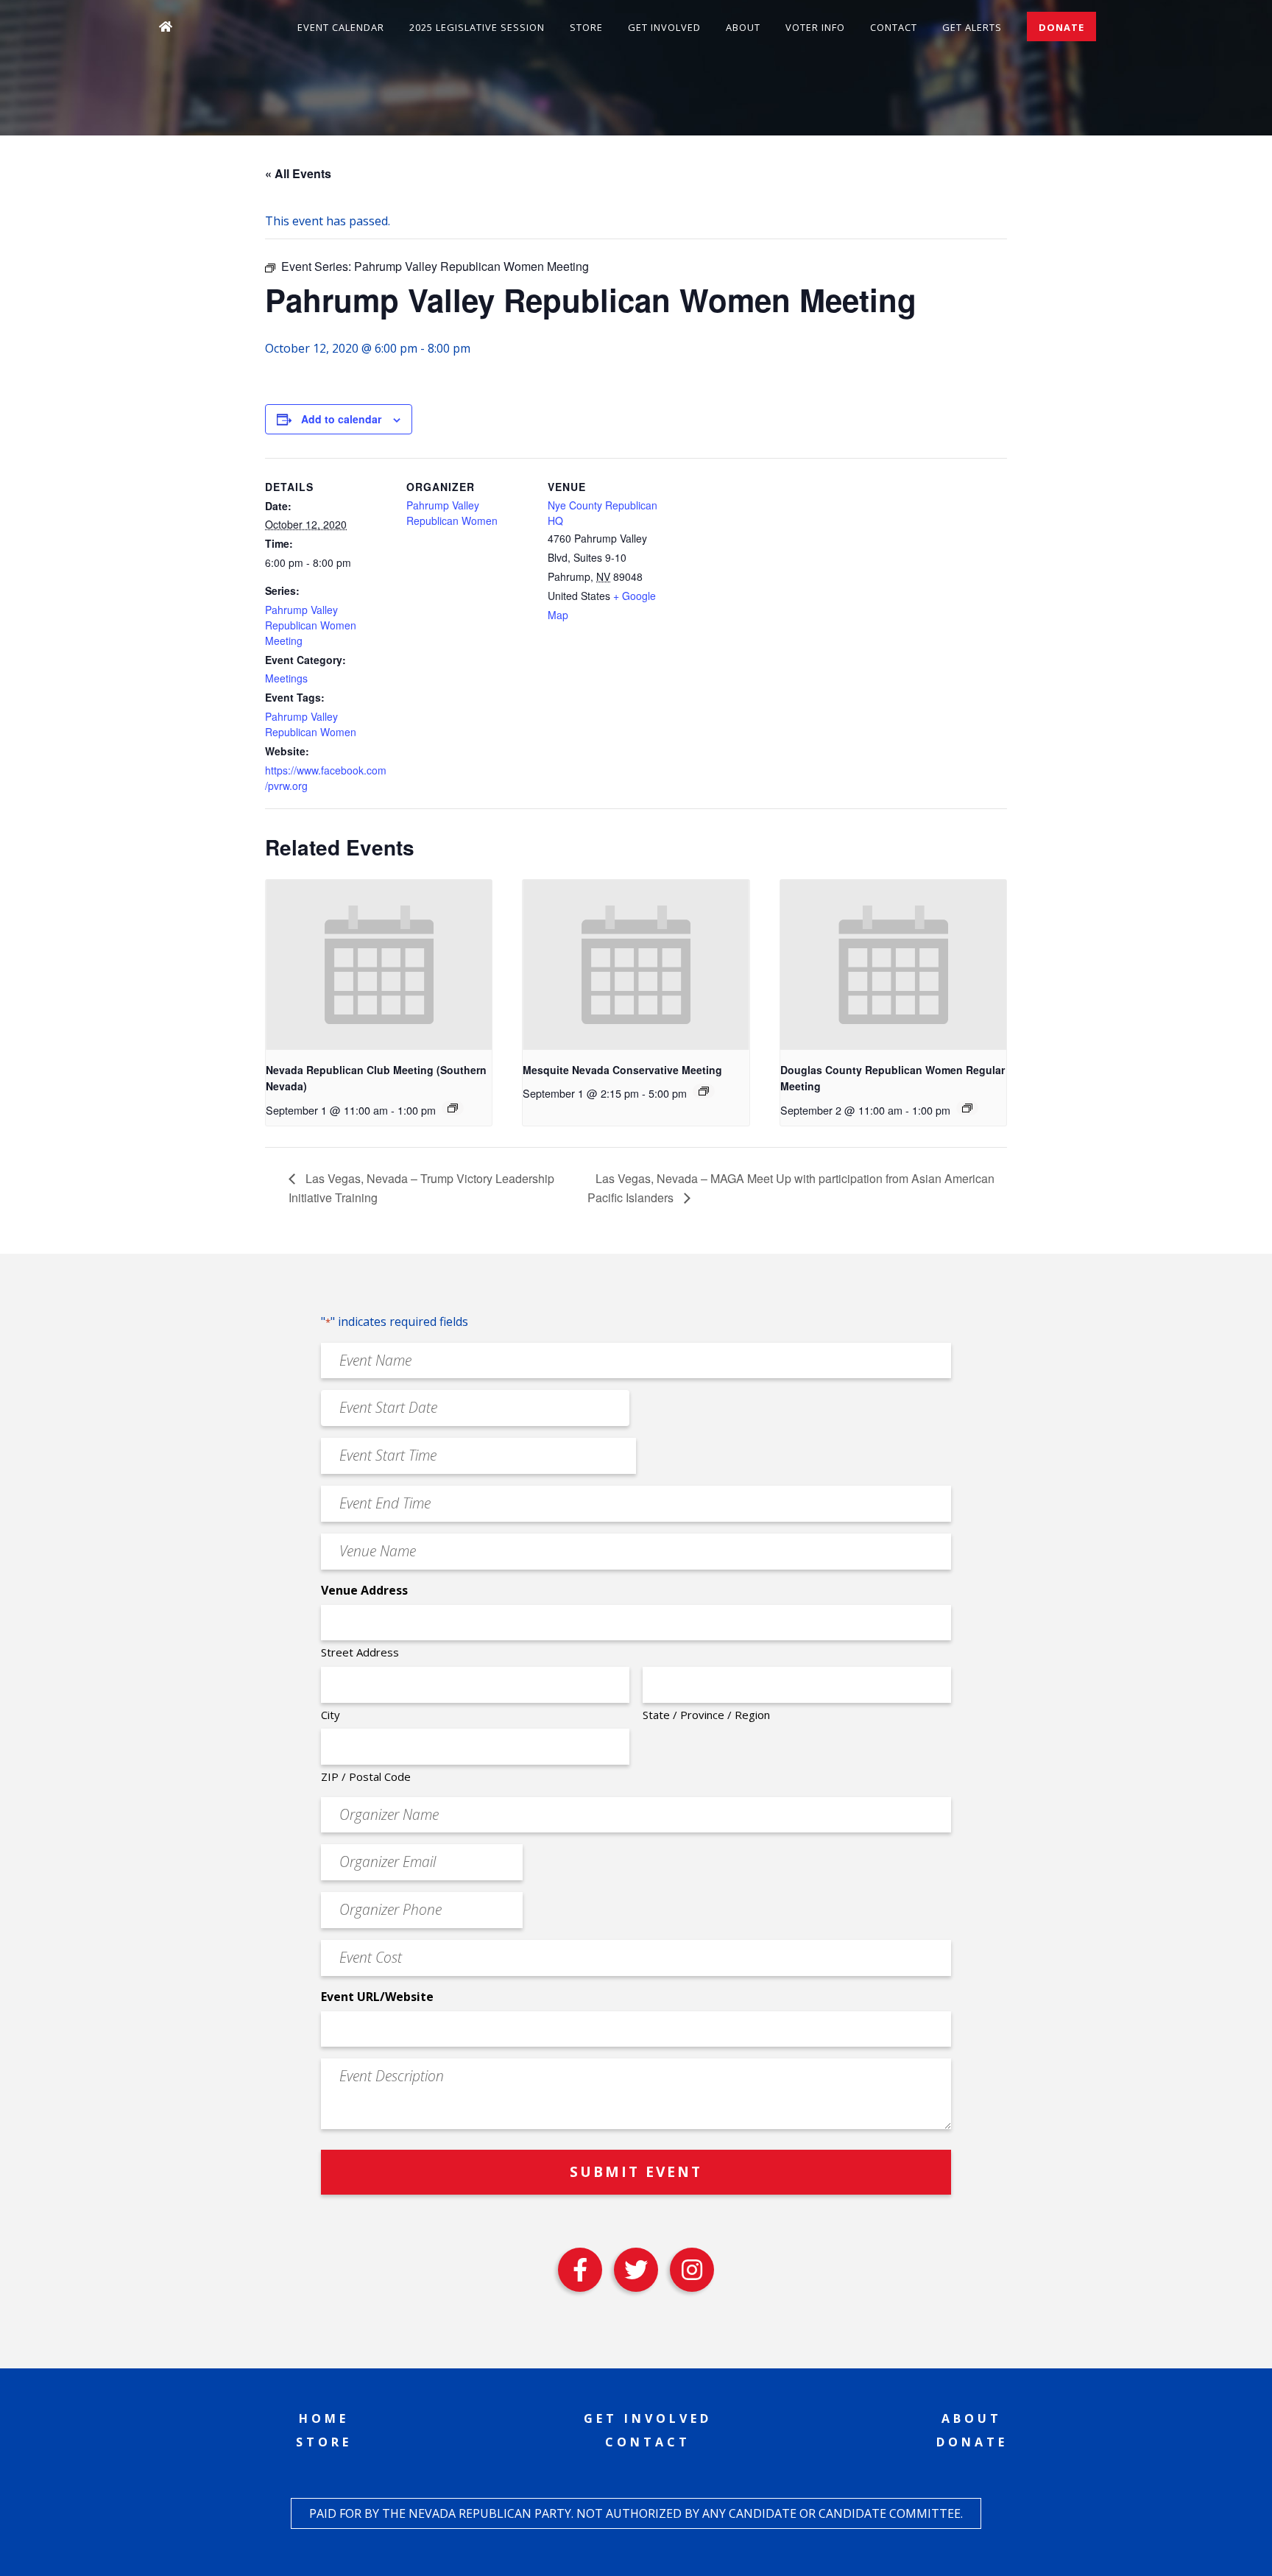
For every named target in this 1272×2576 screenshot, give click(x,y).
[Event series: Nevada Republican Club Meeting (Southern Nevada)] (453, 1108)
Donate (1061, 27)
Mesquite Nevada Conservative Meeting (622, 1070)
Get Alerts (972, 27)
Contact (894, 27)
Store (586, 27)
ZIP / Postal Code (366, 1776)
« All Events (298, 173)
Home (324, 2418)
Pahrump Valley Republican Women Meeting (311, 625)
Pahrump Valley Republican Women (311, 724)
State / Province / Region (706, 1715)
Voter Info (815, 27)
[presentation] (379, 964)
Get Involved (664, 27)
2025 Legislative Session (477, 27)
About (743, 27)
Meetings (286, 678)
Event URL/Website (377, 1997)
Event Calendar (341, 27)
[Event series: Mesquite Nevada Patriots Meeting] (704, 1091)
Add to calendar (341, 419)
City (331, 1715)
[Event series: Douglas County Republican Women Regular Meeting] (967, 1108)
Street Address (360, 1652)
